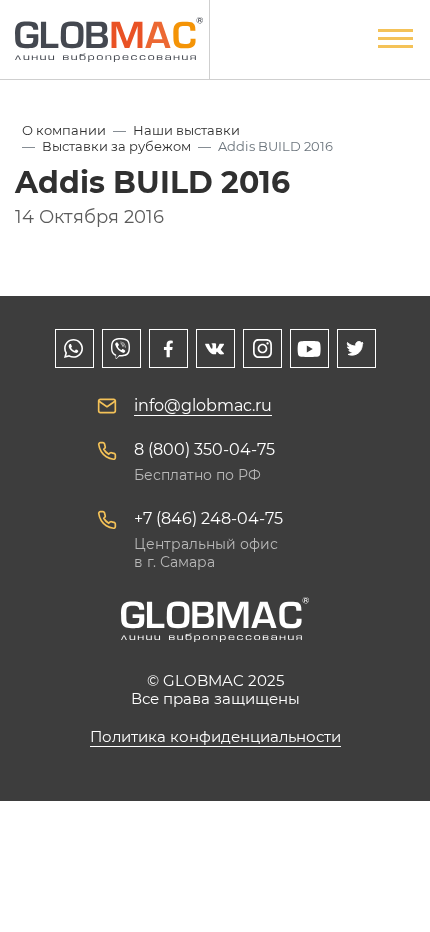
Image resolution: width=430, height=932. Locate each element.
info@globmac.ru (203, 405)
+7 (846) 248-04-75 (208, 518)
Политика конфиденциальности (215, 736)
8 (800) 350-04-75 (204, 449)
